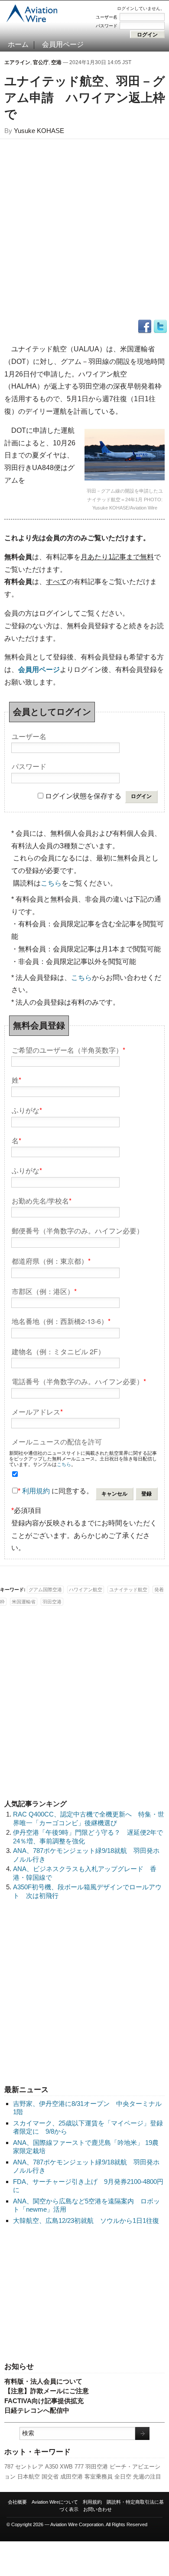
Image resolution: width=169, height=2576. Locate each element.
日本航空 (29, 2477)
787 (9, 2467)
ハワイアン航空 (86, 1590)
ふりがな (27, 1110)
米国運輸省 (24, 1602)
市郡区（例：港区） (44, 1291)
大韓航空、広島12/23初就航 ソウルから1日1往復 (86, 2221)
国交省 (50, 2477)
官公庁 (41, 62)
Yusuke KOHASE (39, 131)
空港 (56, 62)
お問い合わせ (97, 2509)
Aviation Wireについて (55, 2502)
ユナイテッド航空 (128, 1590)
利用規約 (36, 1491)
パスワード (107, 26)
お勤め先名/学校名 (42, 1200)
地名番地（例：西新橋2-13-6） (61, 1321)
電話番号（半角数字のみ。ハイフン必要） (79, 1381)
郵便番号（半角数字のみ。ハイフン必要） (78, 1230)
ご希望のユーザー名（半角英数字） (68, 1050)
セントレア (29, 2467)
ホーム (18, 44)
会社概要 (17, 2502)
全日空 (123, 2477)
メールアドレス (37, 1411)
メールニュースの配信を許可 (57, 1441)
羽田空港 (97, 2467)
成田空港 (71, 2477)
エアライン (17, 62)
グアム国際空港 (45, 1590)
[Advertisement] (84, 2294)
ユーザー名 (107, 17)
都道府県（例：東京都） (51, 1260)
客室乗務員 (99, 2477)
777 (79, 2467)
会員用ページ (63, 44)
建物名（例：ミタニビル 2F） (58, 1351)
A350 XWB (59, 2467)
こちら (51, 883)
